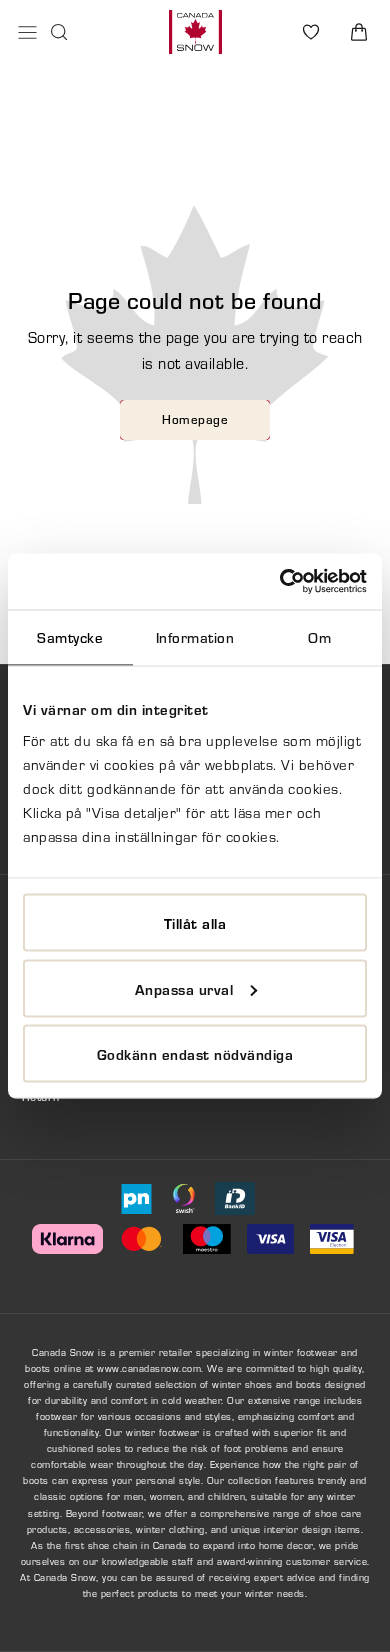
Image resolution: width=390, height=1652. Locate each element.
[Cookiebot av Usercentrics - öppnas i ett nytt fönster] (280, 582)
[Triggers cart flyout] (359, 32)
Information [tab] (195, 636)
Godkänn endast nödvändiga (195, 1054)
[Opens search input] (59, 32)
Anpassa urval (184, 988)
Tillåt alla (195, 923)
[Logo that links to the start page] (195, 32)
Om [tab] (319, 636)
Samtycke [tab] (70, 636)
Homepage (195, 419)
